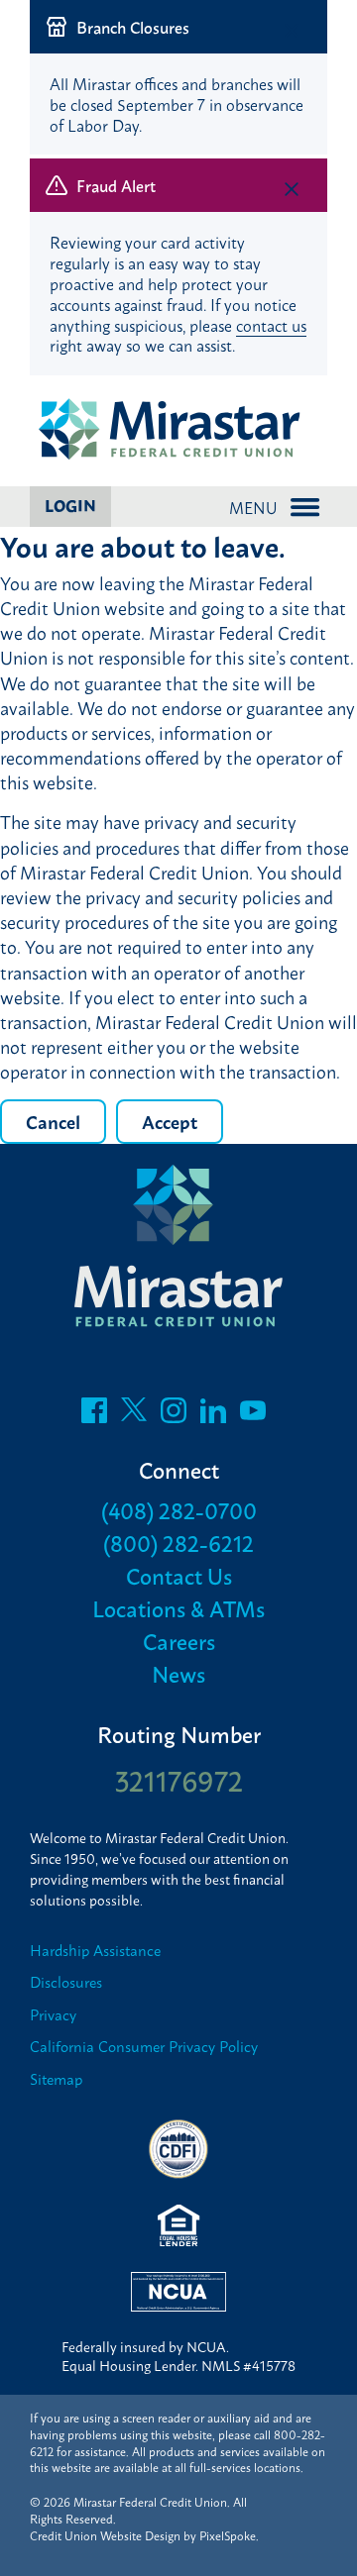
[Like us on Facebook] (94, 1415)
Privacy (53, 2015)
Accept (170, 1121)
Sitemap (56, 2079)
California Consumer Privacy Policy (144, 2047)
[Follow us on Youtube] (253, 1415)
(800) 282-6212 (178, 1543)
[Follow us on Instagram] (174, 1415)
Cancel (53, 1121)
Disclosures (66, 1982)
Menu (253, 507)
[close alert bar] (292, 31)
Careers (179, 1641)
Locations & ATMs (178, 1608)
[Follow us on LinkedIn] (213, 1415)
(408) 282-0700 (179, 1510)
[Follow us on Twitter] (134, 1415)
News (178, 1673)
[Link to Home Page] (178, 431)
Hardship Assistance (95, 1951)
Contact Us (179, 1575)
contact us (271, 325)
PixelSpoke (228, 2535)
